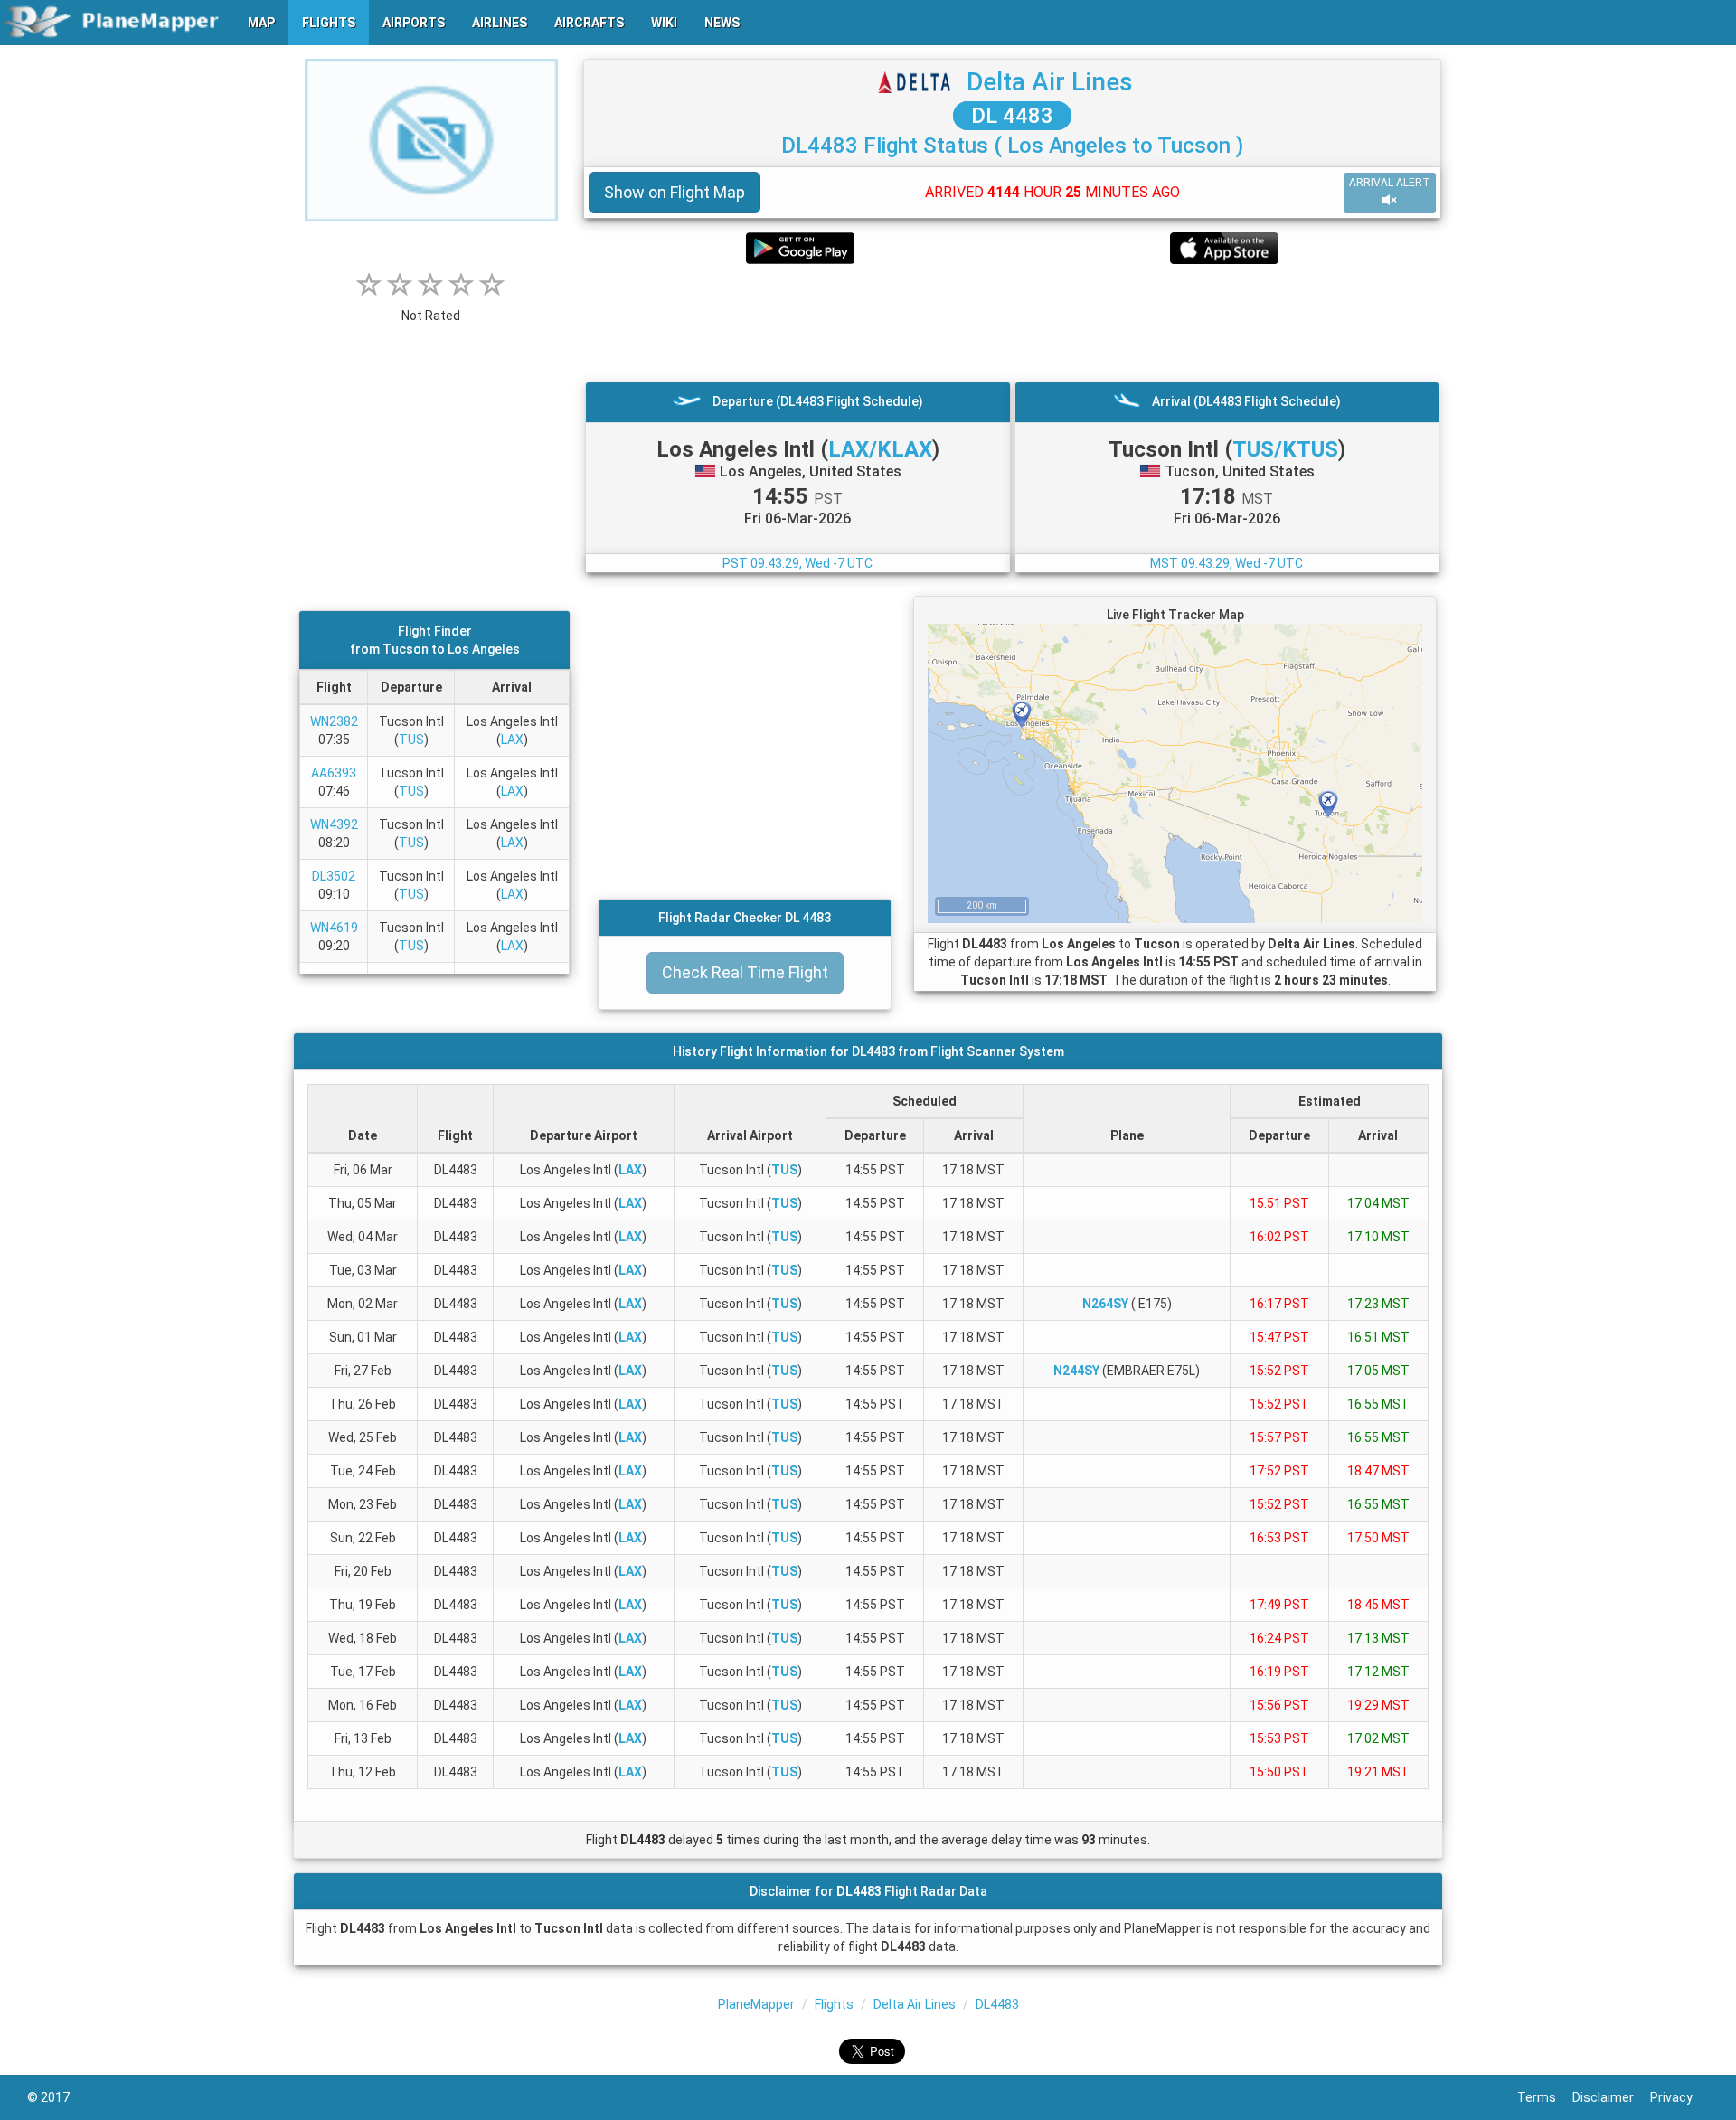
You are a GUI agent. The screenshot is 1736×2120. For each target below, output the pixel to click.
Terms (1545, 2097)
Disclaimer (1611, 2097)
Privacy (1679, 2097)
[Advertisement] (1012, 323)
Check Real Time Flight (745, 972)
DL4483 (997, 2004)
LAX (512, 740)
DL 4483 (1012, 116)
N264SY (1105, 1304)
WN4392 (334, 824)
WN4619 (334, 928)
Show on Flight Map (675, 192)
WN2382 (334, 721)
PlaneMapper (756, 2004)
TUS (411, 740)
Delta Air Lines (1050, 82)
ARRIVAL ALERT (1390, 183)
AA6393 (334, 773)
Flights (834, 2004)
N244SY (1076, 1371)
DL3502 (334, 876)
